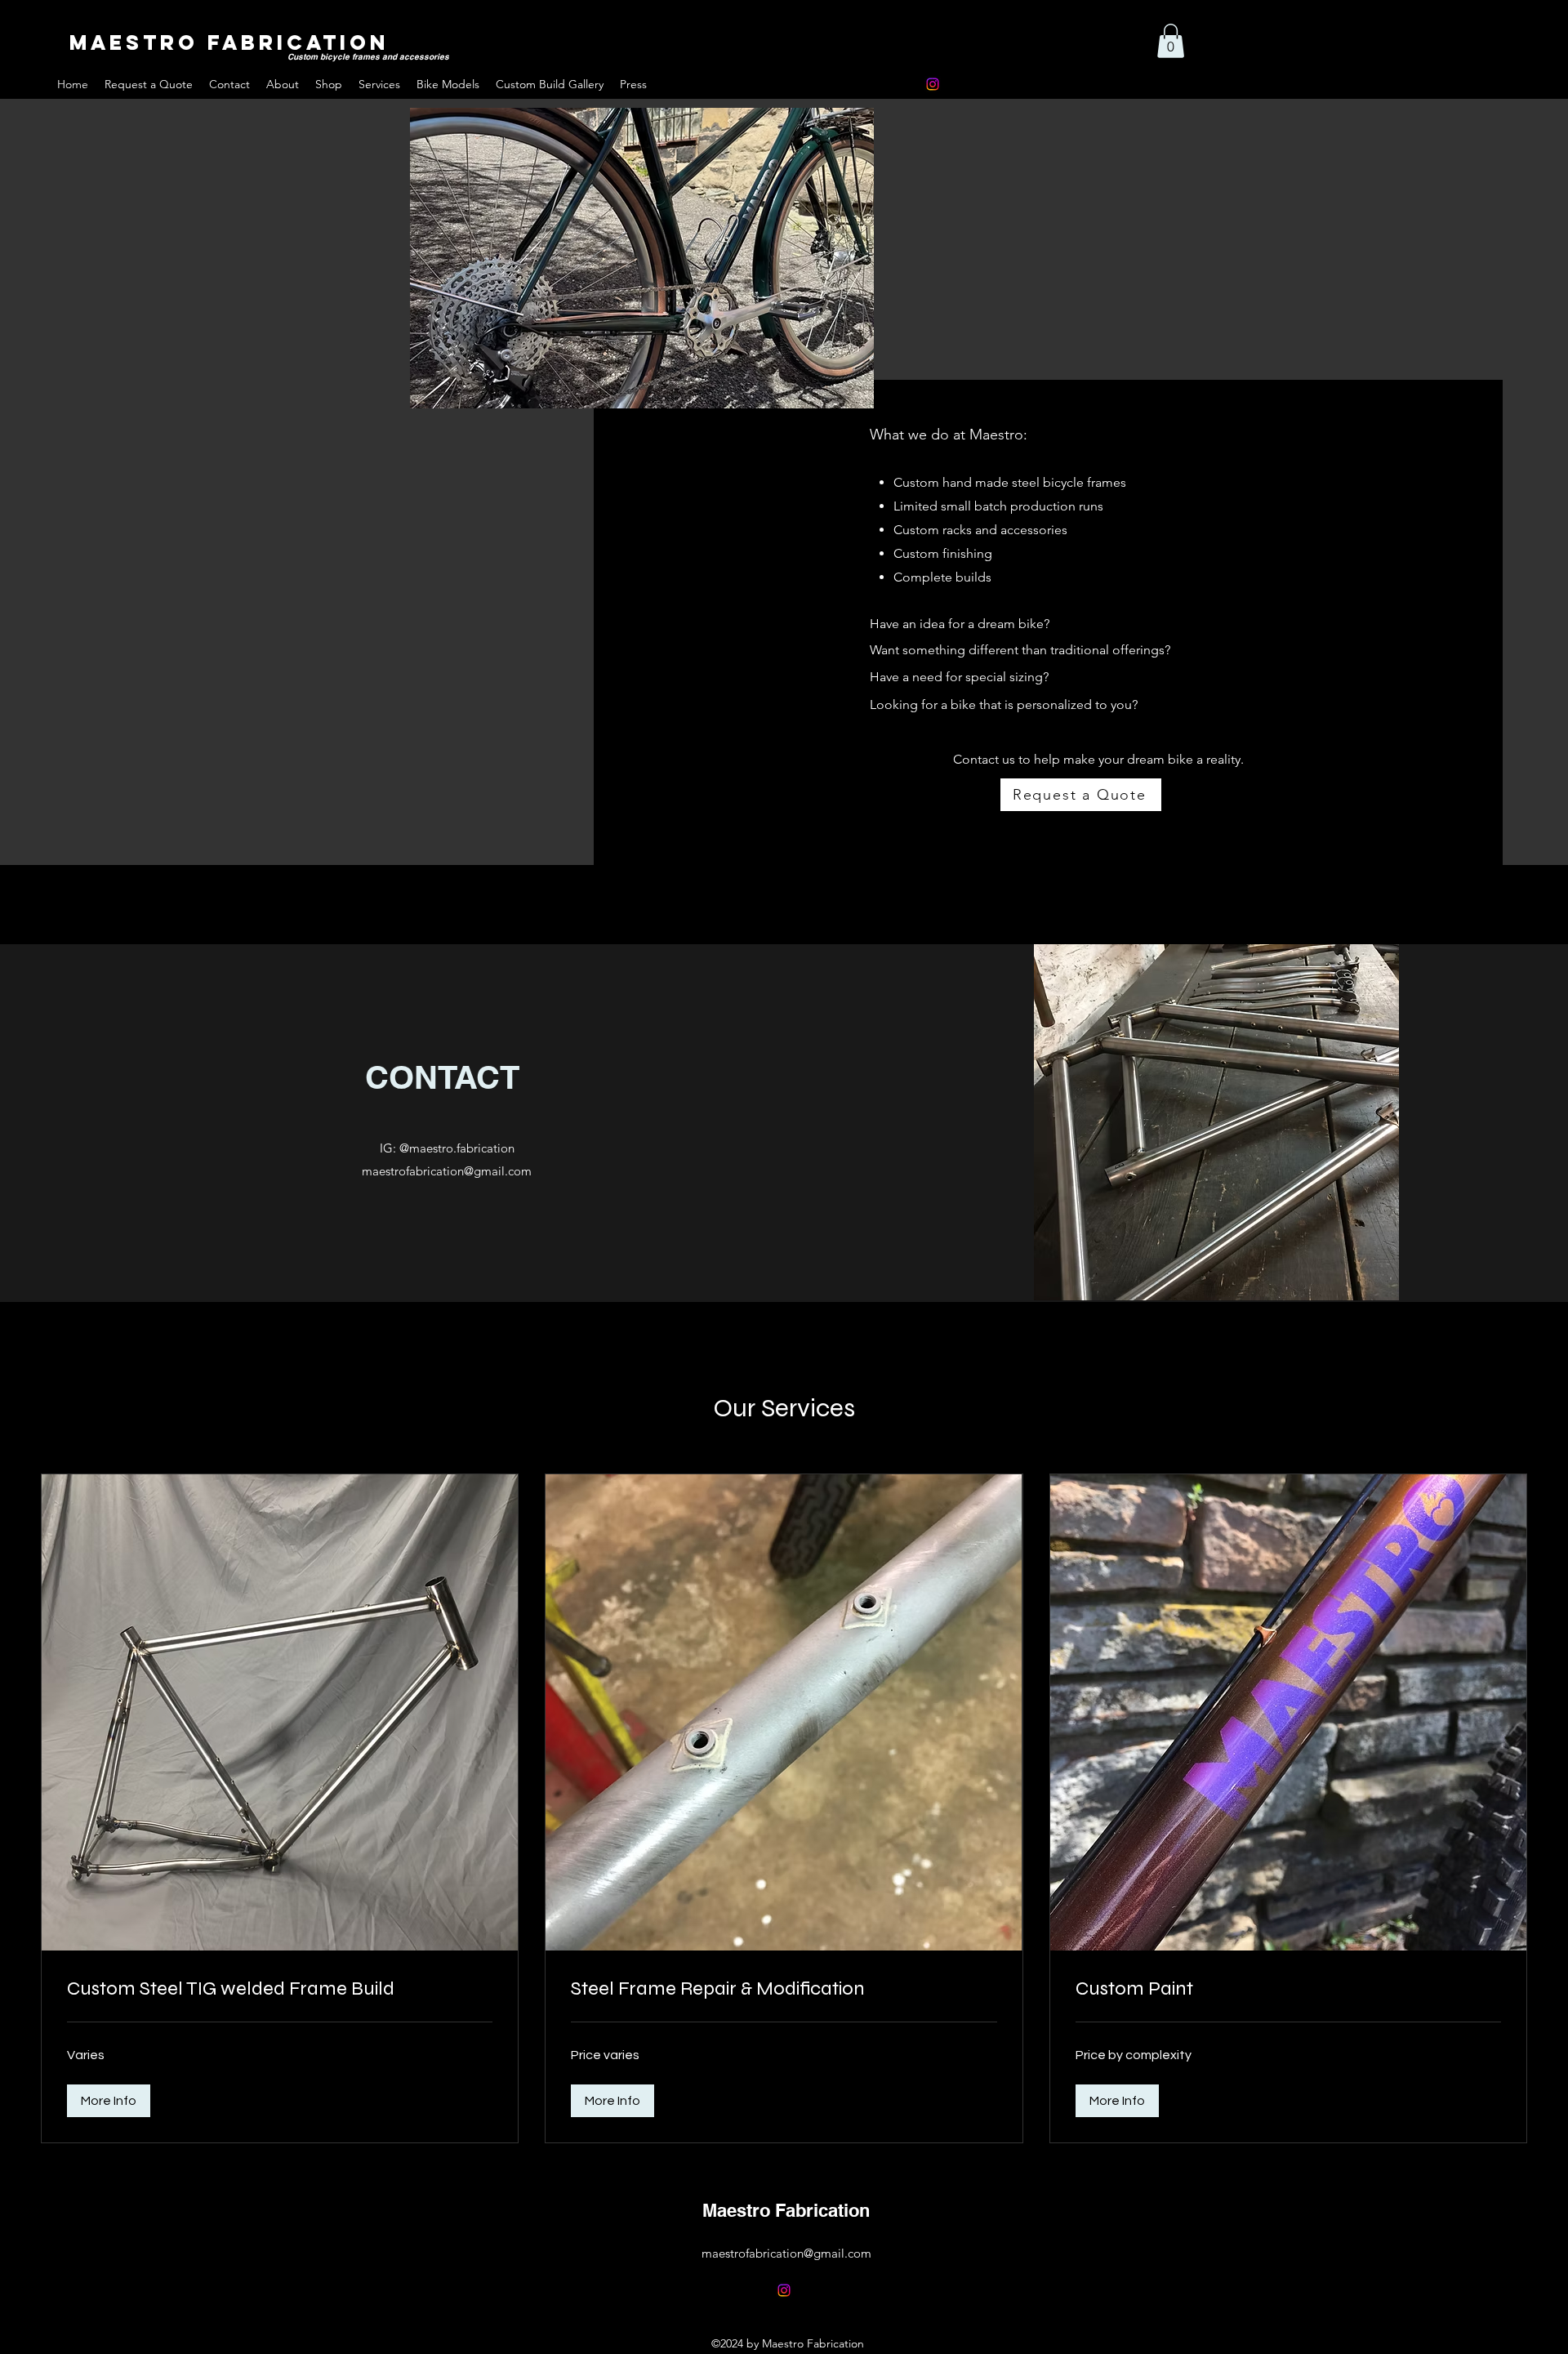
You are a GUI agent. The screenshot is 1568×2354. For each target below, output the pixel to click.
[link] (280, 1989)
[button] (1171, 41)
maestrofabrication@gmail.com (447, 1171)
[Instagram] (933, 84)
